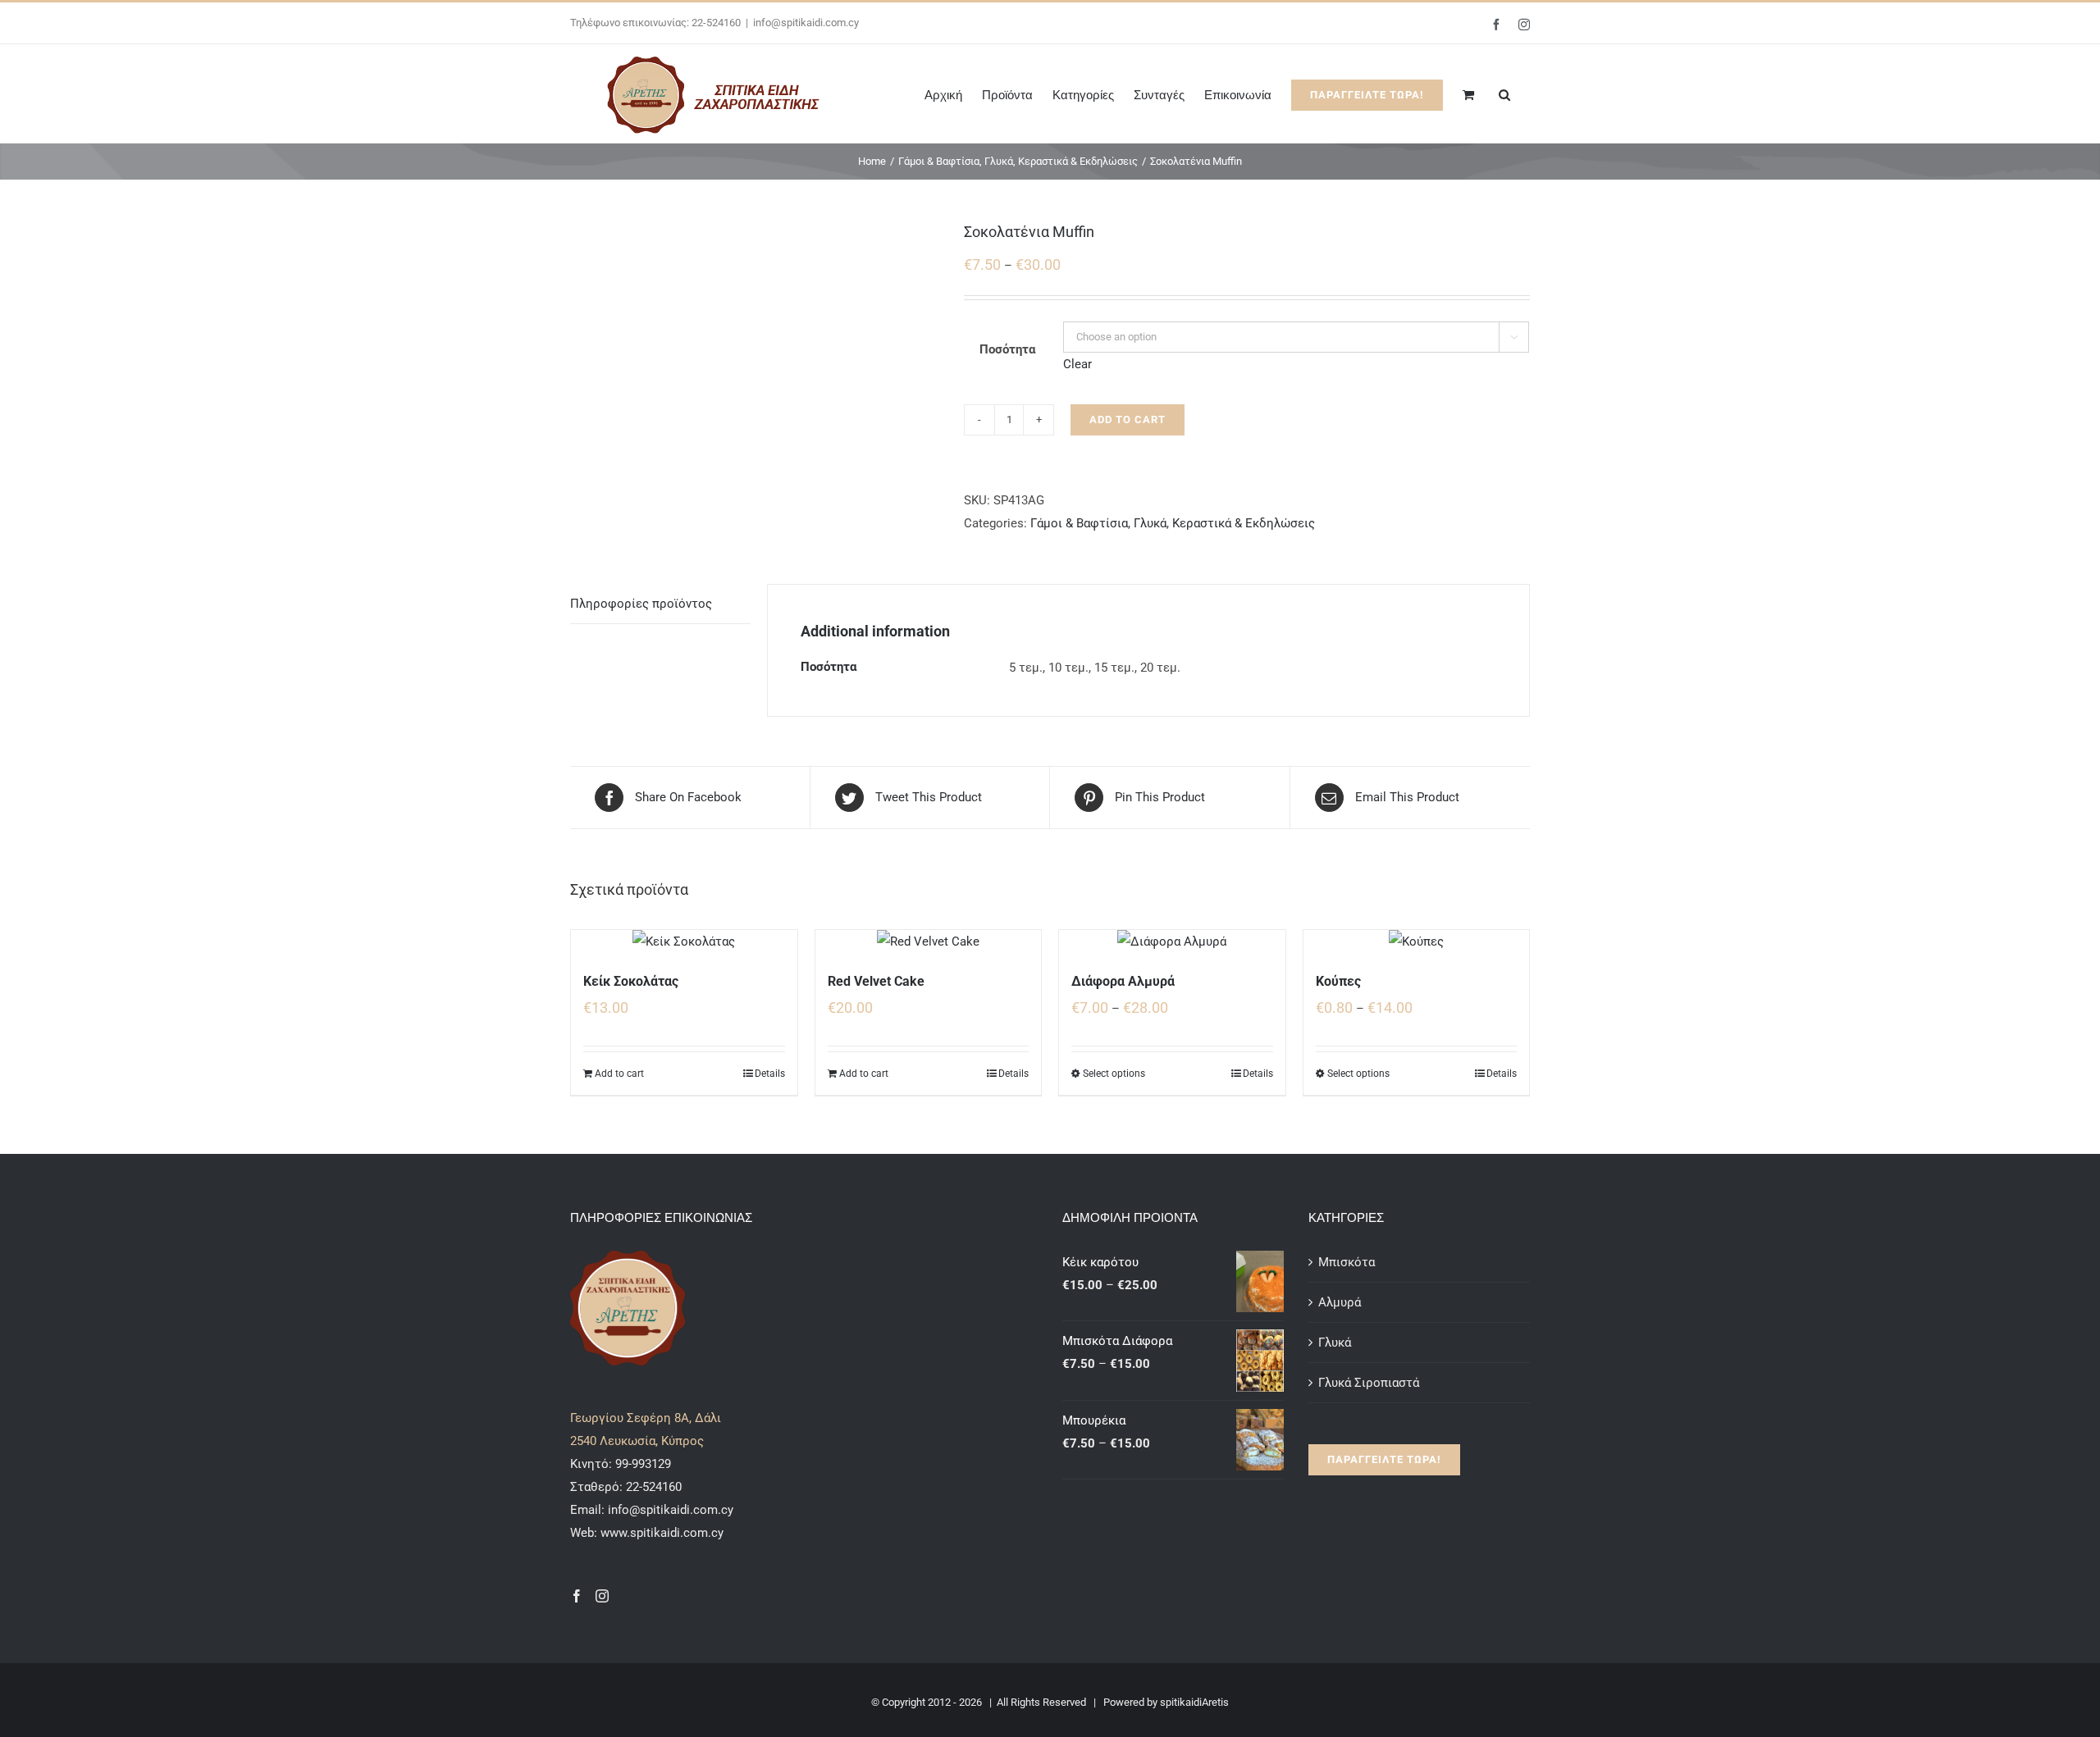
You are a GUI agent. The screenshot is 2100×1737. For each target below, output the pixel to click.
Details (770, 1074)
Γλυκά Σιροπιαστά (1369, 1383)
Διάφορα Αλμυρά (1123, 981)
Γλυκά (1150, 523)
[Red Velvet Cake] (929, 941)
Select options (1114, 1074)
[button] (1504, 93)
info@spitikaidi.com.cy (806, 23)
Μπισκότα (1347, 1262)
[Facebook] (577, 1596)
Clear (1077, 364)
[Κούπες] (1417, 941)
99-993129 (643, 1464)
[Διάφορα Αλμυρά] (1172, 941)
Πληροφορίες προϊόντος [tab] (641, 604)
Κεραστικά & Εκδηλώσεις (1244, 523)
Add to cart (1128, 419)
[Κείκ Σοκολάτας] (684, 941)
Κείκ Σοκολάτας (631, 981)
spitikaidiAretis (1194, 1702)
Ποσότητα (1007, 349)
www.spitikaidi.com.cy (662, 1533)
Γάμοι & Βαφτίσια (1079, 523)
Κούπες (1338, 981)
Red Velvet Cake (876, 981)
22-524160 (652, 1487)
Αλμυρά (1340, 1302)
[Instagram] (602, 1596)
